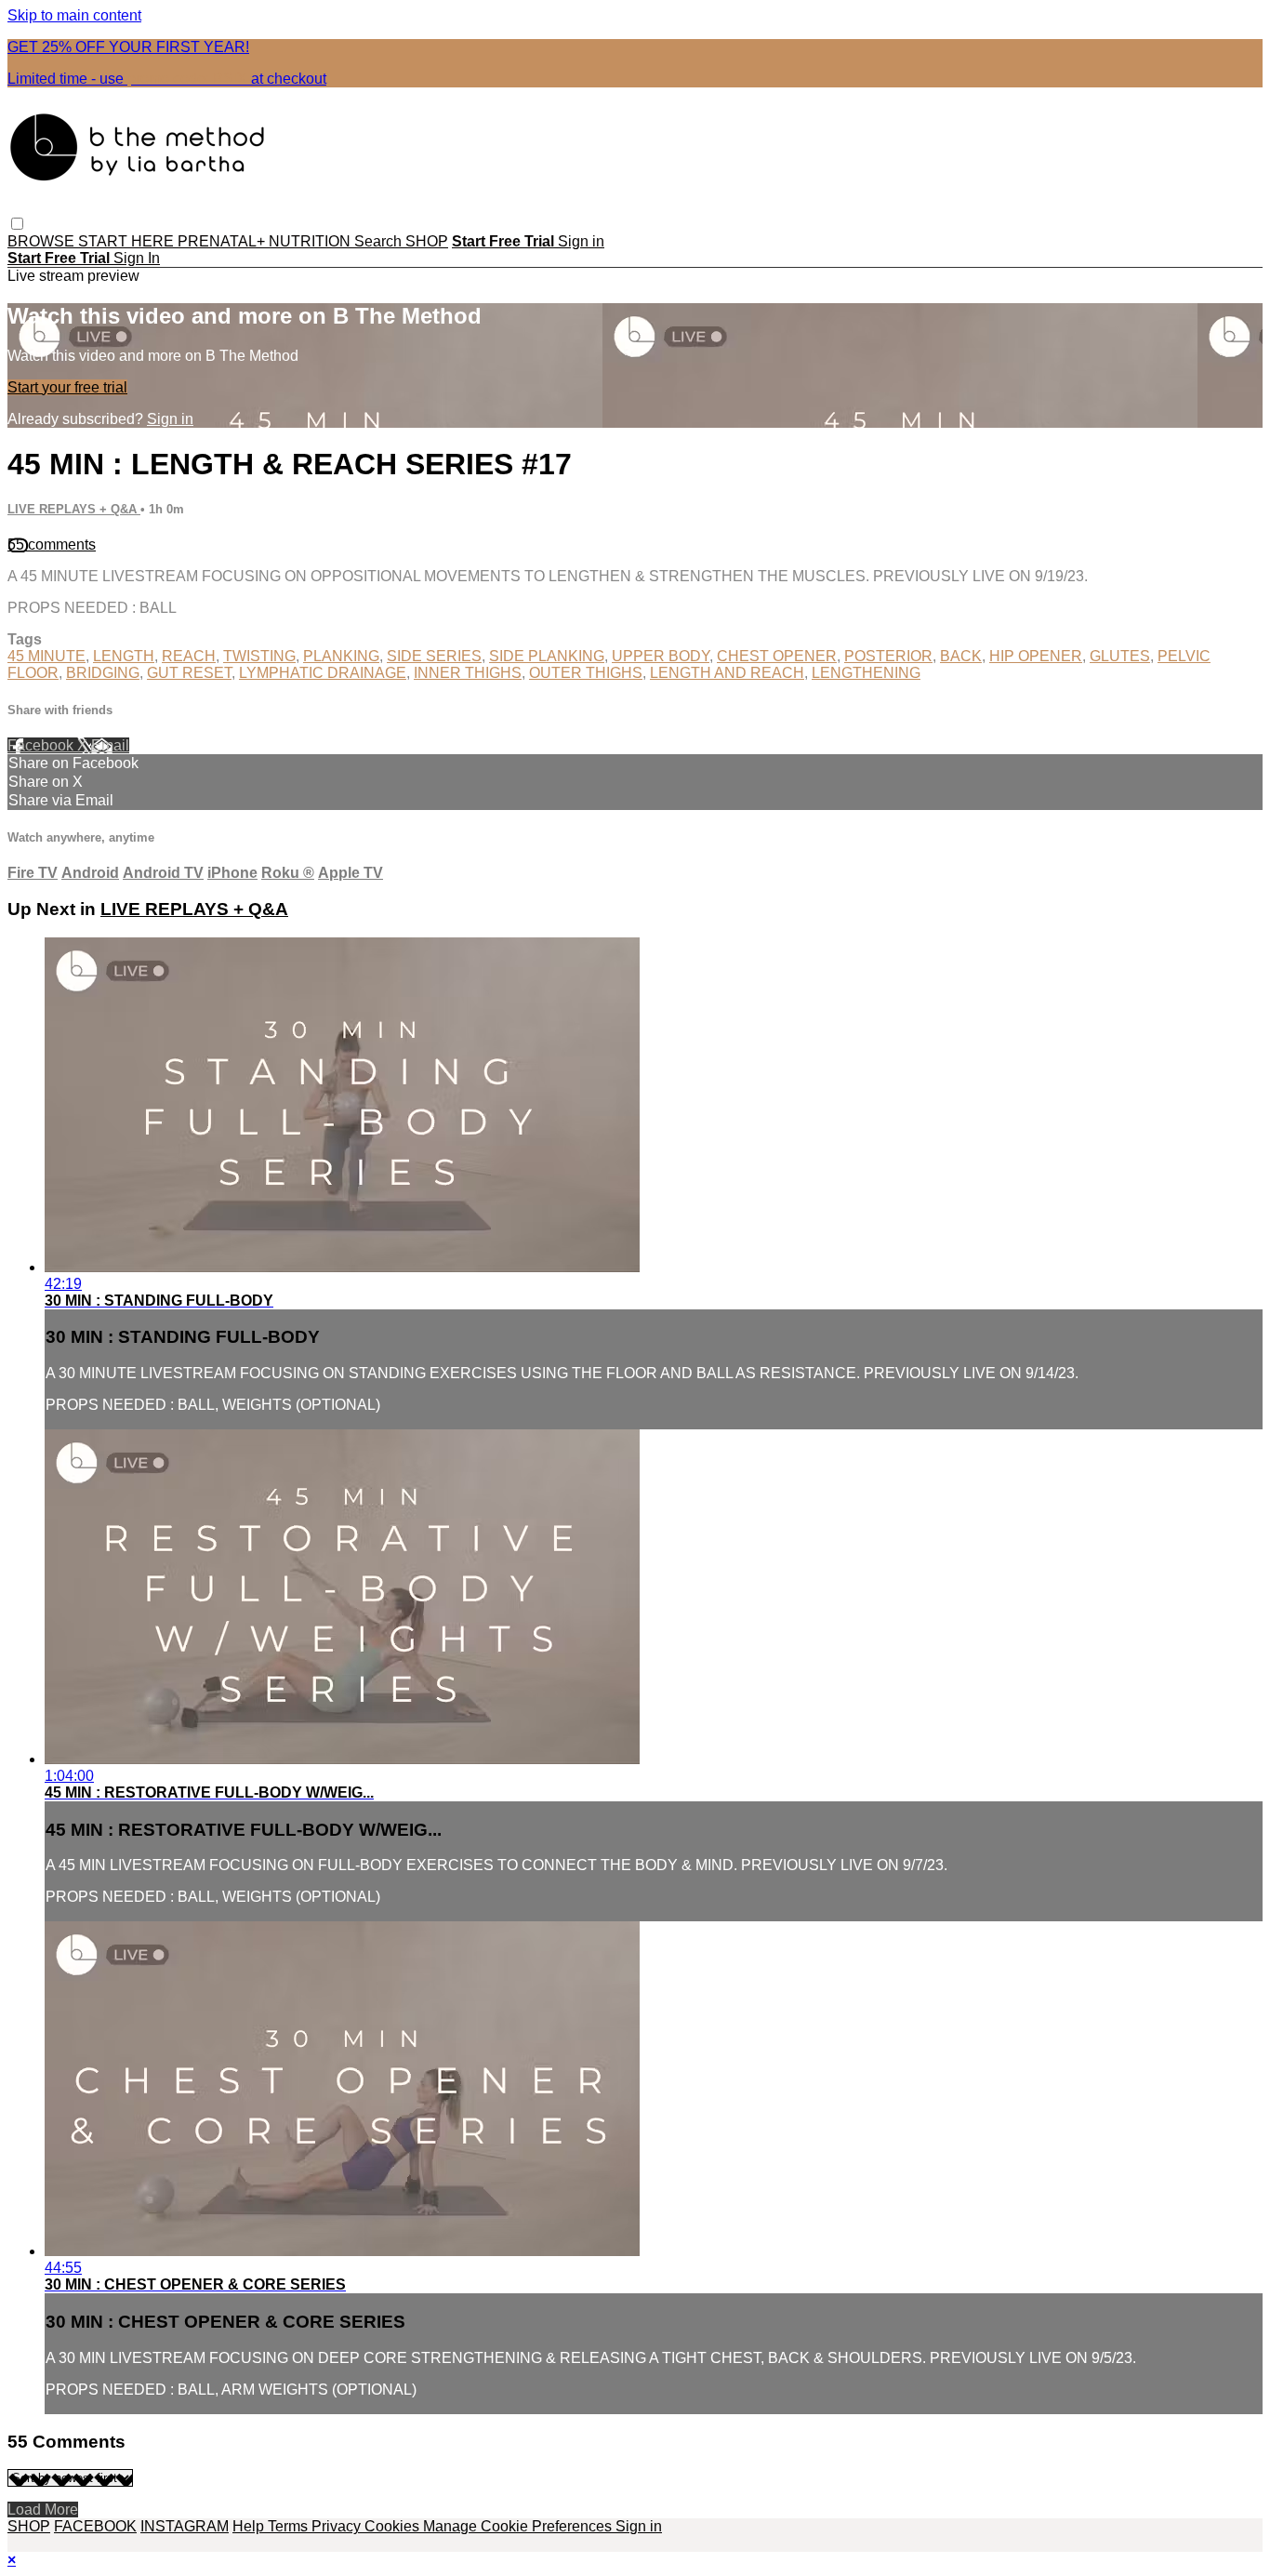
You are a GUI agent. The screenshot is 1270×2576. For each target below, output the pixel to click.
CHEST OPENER (777, 656)
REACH (189, 656)
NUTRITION (311, 241)
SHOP (427, 241)
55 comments (52, 544)
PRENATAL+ (223, 241)
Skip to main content (74, 15)
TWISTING (259, 656)
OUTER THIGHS (586, 673)
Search (380, 241)
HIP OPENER (1036, 656)
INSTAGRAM (185, 2526)
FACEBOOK (95, 2526)
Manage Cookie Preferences (519, 2526)
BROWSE (43, 241)
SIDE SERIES (434, 656)
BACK (961, 656)
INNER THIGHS (468, 673)
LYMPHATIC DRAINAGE (323, 673)
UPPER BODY (661, 656)
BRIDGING (103, 673)
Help (250, 2526)
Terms (290, 2526)
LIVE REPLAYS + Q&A (74, 509)
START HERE (128, 241)
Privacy (338, 2526)
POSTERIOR (888, 656)
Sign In (137, 258)
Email (110, 745)
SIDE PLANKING (547, 656)
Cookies (394, 2526)
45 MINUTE (46, 656)
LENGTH (124, 656)
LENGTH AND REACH (727, 673)
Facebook (42, 745)
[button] (17, 224)
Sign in (581, 241)
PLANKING (341, 656)
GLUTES (1120, 656)
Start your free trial (67, 387)
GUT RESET (189, 673)
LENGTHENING (866, 673)
